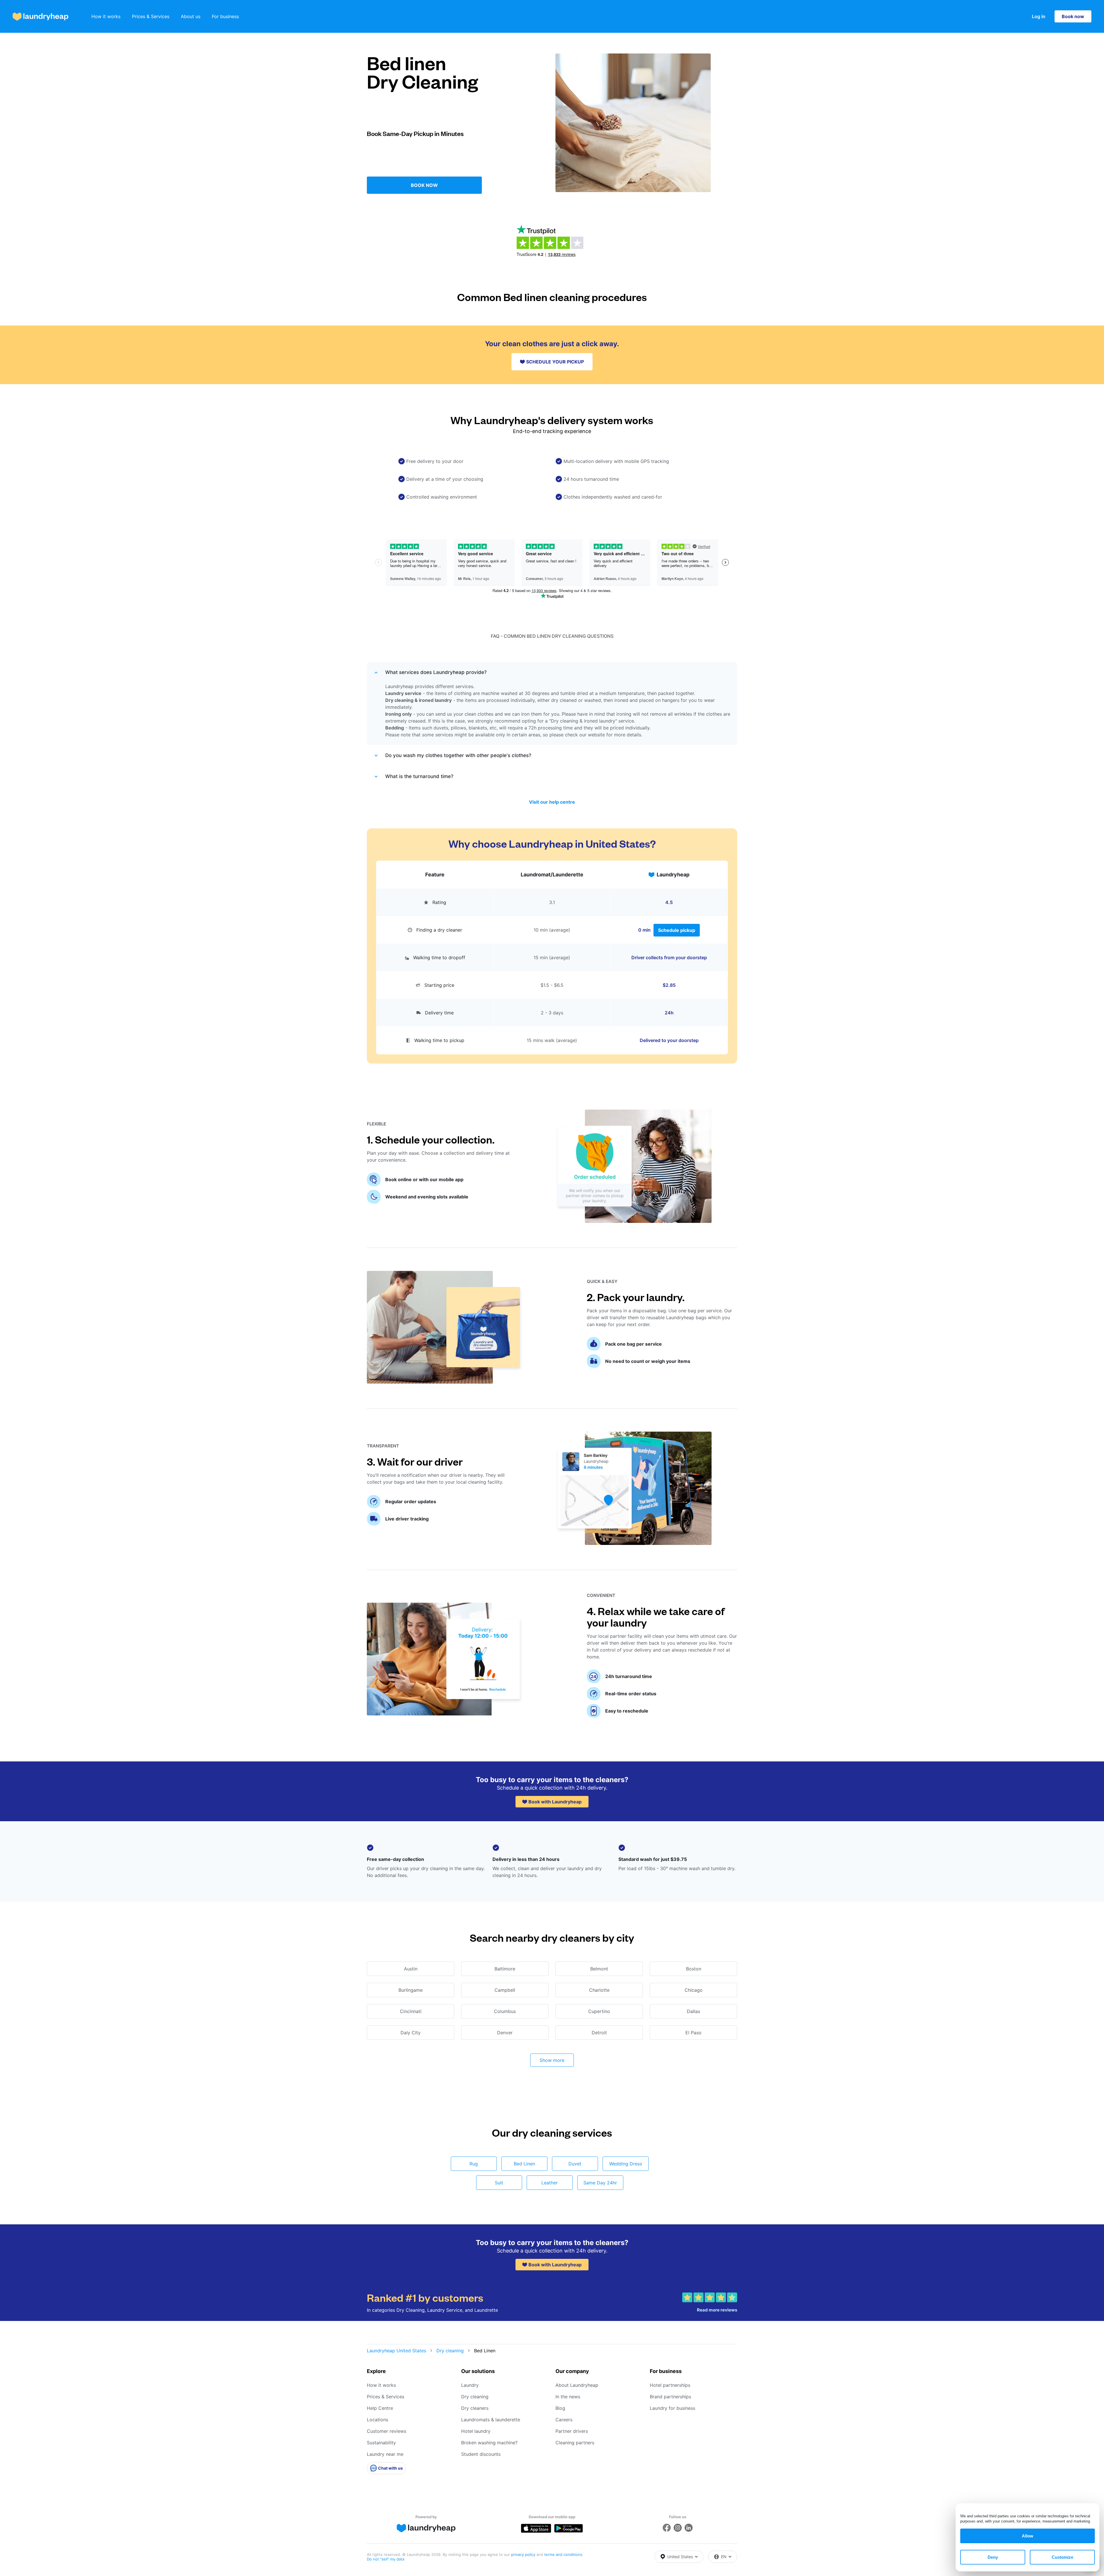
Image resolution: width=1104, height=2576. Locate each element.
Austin (411, 1969)
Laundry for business (672, 2408)
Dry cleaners (475, 2408)
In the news (568, 2397)
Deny (993, 2557)
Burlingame (411, 1990)
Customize (1062, 2557)
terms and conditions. (564, 2554)
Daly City (411, 2033)
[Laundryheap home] (41, 17)
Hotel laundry (476, 2431)
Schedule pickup (677, 930)
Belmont (599, 1969)
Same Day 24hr (600, 2183)
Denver (505, 2033)
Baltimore (505, 1969)
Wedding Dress (626, 2164)
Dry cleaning (450, 2351)
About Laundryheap (577, 2385)
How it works (106, 16)
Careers (564, 2420)
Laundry (470, 2385)
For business (225, 16)
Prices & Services (151, 16)
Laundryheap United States (396, 2351)
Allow (1028, 2536)
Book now (1073, 16)
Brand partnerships (670, 2397)
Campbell (505, 1990)
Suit (499, 2183)
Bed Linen (524, 2164)
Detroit (599, 2033)
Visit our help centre (552, 802)
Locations (377, 2420)
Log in (1039, 16)
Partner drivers (572, 2431)
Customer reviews (387, 2431)
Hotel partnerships (670, 2385)
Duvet (575, 2164)
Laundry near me (385, 2454)
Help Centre (380, 2408)
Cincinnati (411, 2011)
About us (191, 16)
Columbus (505, 2011)
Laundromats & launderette (491, 2420)
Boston (694, 1969)
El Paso (693, 2033)
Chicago (694, 1990)
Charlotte (599, 1990)
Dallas (693, 2011)
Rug (474, 2164)
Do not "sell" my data (386, 2559)
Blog (560, 2408)
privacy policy (524, 2554)
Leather (550, 2183)
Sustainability (381, 2443)
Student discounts (481, 2454)
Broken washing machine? (489, 2443)
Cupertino (599, 2011)
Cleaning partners (575, 2443)
